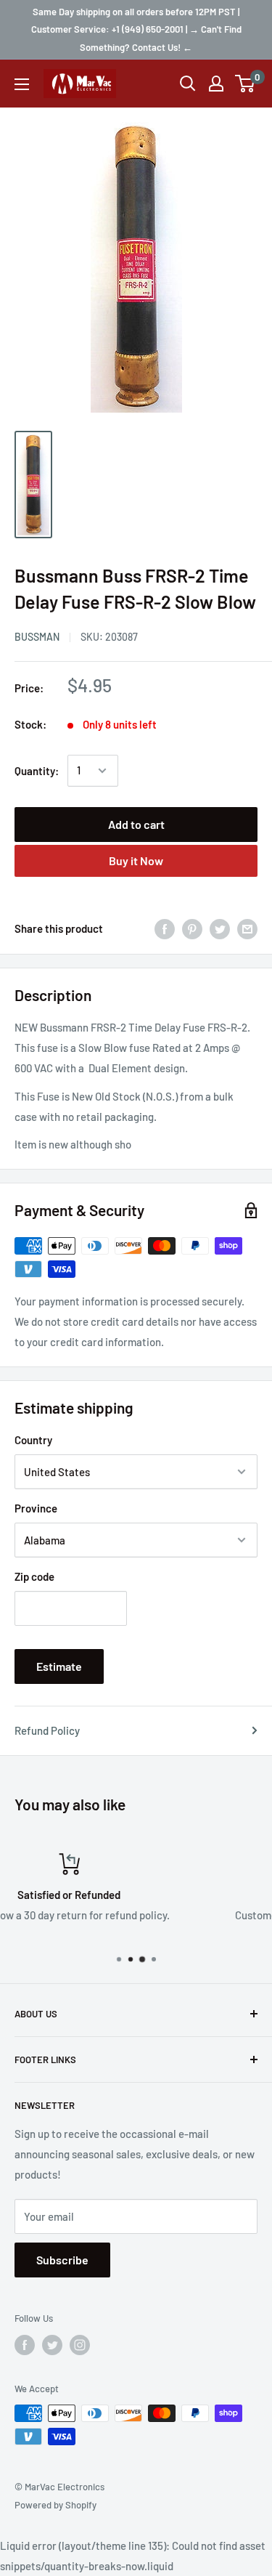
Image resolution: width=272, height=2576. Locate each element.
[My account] (216, 84)
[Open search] (188, 84)
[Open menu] (22, 84)
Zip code (34, 1576)
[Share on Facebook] (165, 928)
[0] (246, 84)
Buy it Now (136, 860)
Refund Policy (47, 1730)
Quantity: (37, 771)
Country (33, 1440)
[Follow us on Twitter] (52, 2345)
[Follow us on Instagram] (80, 2345)
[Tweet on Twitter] (220, 928)
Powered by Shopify (55, 2505)
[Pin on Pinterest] (192, 928)
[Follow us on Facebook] (25, 2345)
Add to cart (136, 824)
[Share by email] (247, 928)
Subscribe (62, 2260)
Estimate (59, 1666)
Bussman (37, 637)
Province (36, 1508)
